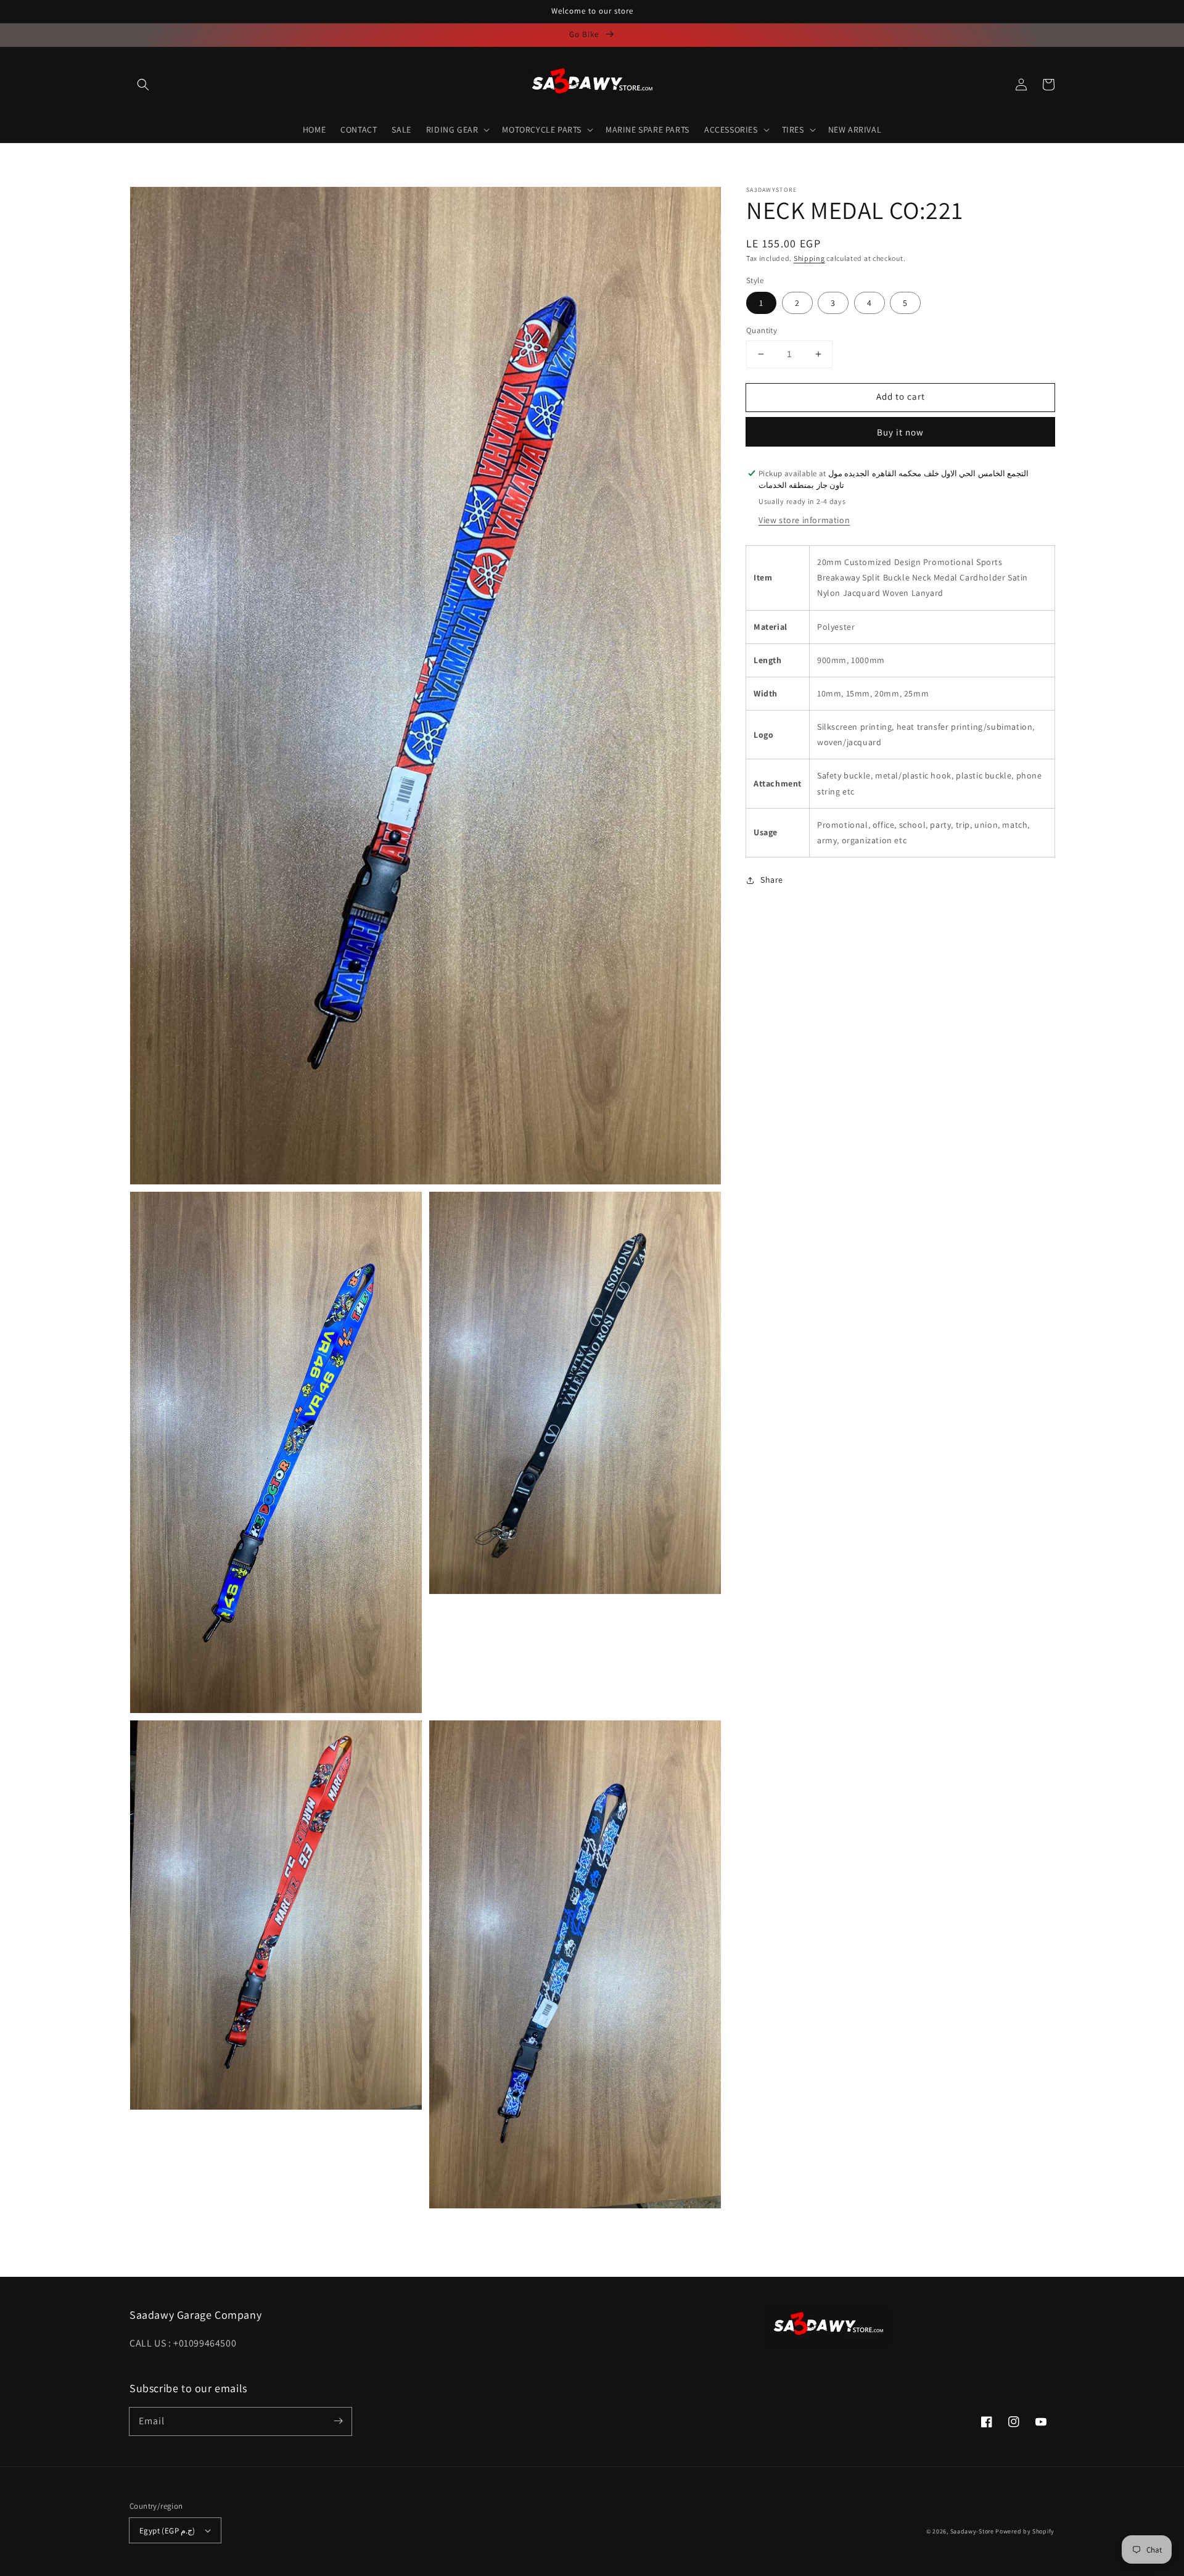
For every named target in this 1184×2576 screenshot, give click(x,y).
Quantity (762, 330)
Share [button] (772, 880)
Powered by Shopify (1025, 2531)
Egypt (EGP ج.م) (167, 2531)
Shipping (809, 258)
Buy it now (900, 432)
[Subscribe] (338, 2421)
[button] (143, 85)
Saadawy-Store (972, 2531)
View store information (804, 520)
